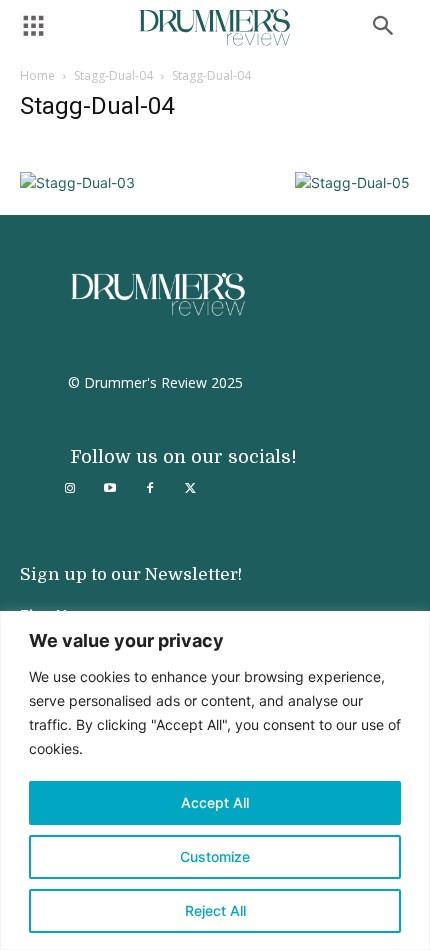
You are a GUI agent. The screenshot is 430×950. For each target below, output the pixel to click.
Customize (215, 856)
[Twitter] (190, 489)
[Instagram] (70, 489)
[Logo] (215, 27)
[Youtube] (110, 489)
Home (37, 75)
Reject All (215, 910)
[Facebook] (150, 489)
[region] (215, 780)
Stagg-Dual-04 (113, 75)
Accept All (215, 802)
